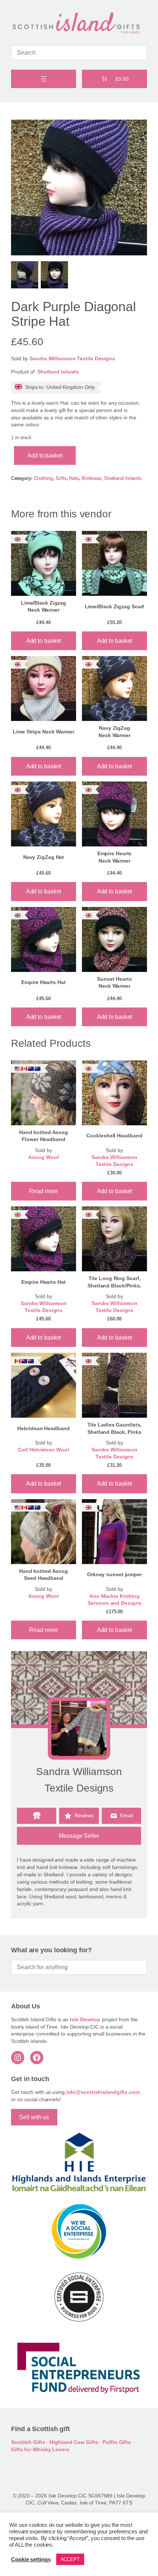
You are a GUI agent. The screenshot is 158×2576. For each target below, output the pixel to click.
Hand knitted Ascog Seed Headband (44, 1575)
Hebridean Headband (43, 1428)
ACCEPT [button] (70, 2559)
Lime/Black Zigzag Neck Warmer (44, 606)
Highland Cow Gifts (74, 2442)
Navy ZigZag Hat (44, 857)
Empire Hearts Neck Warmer (115, 857)
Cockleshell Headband (114, 1136)
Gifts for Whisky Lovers (40, 2449)
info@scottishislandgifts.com (103, 2092)
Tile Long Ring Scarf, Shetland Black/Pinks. (114, 1282)
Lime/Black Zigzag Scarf (115, 606)
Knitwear (91, 478)
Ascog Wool (43, 1157)
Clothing (43, 478)
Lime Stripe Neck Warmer (44, 732)
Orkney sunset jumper (114, 1574)
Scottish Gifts (28, 2442)
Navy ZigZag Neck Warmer (114, 732)
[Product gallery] (79, 187)
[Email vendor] (121, 1816)
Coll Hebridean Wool (43, 1450)
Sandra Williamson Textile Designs (72, 358)
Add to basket (45, 455)
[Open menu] (44, 79)
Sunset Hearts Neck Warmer (114, 983)
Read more (43, 1191)
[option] (54, 275)
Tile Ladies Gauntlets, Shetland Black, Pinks (115, 1428)
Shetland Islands (58, 372)
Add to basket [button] (44, 641)
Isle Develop (85, 2019)
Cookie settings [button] (31, 2559)
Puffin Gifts (117, 2442)
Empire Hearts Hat (43, 982)
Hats (74, 478)
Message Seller (79, 1836)
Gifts (61, 478)
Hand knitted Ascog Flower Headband (44, 1136)
